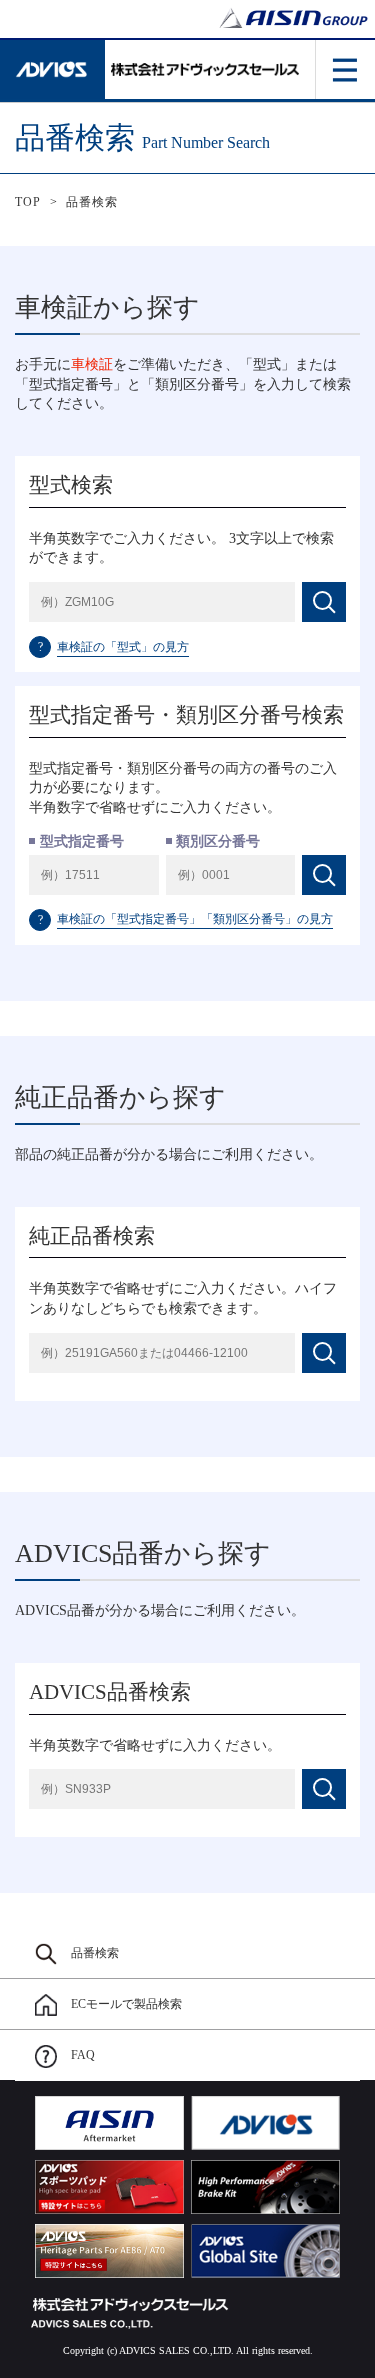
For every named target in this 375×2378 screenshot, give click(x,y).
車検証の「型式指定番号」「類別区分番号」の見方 (185, 919)
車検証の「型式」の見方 (113, 647)
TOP (28, 202)
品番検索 (92, 202)
